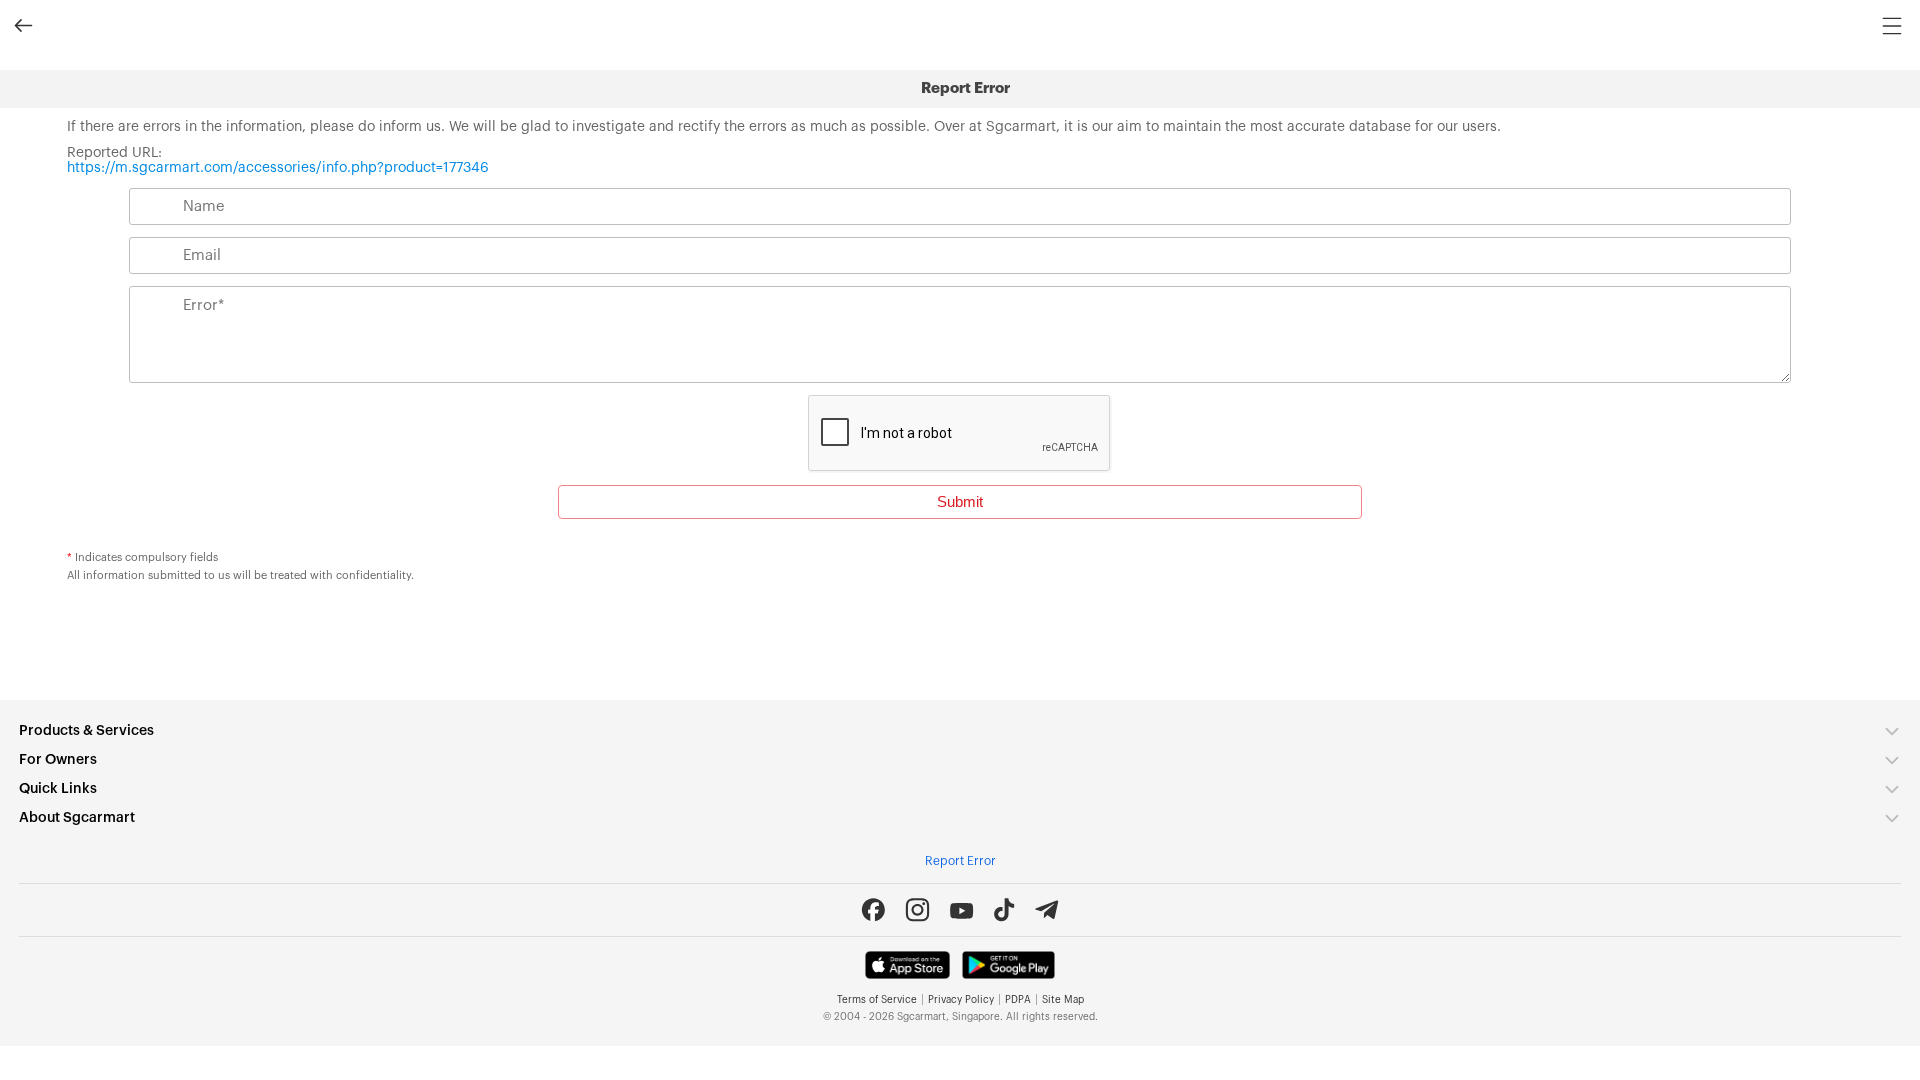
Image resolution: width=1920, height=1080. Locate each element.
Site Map (1063, 1000)
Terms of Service (877, 1000)
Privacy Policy (961, 1000)
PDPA (1018, 1000)
